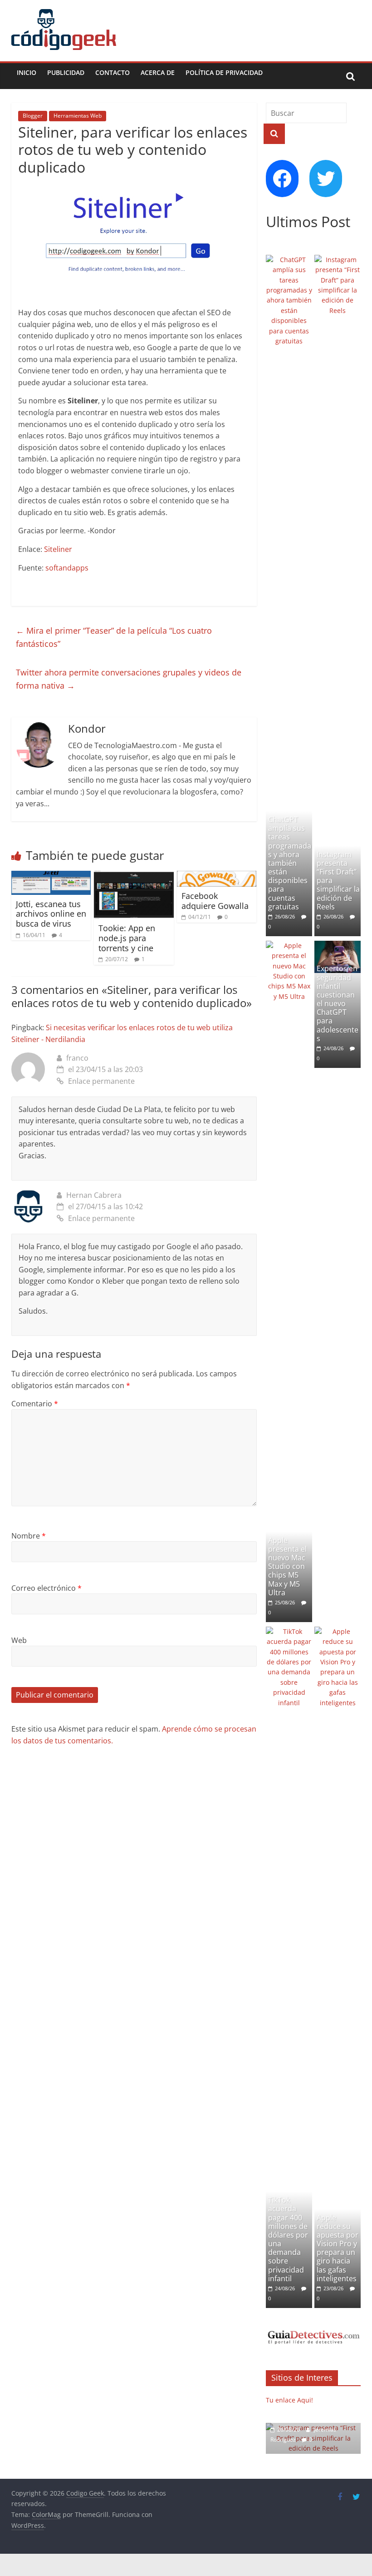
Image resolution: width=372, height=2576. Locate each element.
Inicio (27, 72)
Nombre (29, 1536)
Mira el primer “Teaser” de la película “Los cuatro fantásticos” (114, 637)
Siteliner (58, 549)
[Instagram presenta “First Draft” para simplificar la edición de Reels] (338, 260)
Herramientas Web (78, 116)
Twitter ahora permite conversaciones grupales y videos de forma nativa (129, 679)
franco (77, 1058)
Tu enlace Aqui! (289, 2400)
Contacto (113, 72)
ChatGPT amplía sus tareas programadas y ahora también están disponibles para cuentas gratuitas (290, 863)
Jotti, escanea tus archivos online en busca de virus (51, 914)
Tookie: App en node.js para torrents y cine (127, 938)
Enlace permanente (101, 1081)
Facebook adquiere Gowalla (215, 901)
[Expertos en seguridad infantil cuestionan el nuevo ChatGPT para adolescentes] (338, 946)
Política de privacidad (224, 72)
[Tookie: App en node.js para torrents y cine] (134, 876)
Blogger (33, 116)
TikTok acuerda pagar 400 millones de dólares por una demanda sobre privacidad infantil (288, 2239)
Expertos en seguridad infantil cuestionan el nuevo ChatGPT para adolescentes (338, 1003)
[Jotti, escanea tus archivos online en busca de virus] (51, 876)
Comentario (35, 1404)
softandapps (67, 568)
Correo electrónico (46, 1588)
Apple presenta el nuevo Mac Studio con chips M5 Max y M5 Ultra (287, 1566)
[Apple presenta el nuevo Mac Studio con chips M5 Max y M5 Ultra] (289, 946)
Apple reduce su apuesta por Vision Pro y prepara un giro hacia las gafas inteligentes (338, 2248)
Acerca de (158, 72)
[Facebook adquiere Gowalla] (217, 876)
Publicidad (66, 72)
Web (19, 1640)
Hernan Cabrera (94, 1195)
